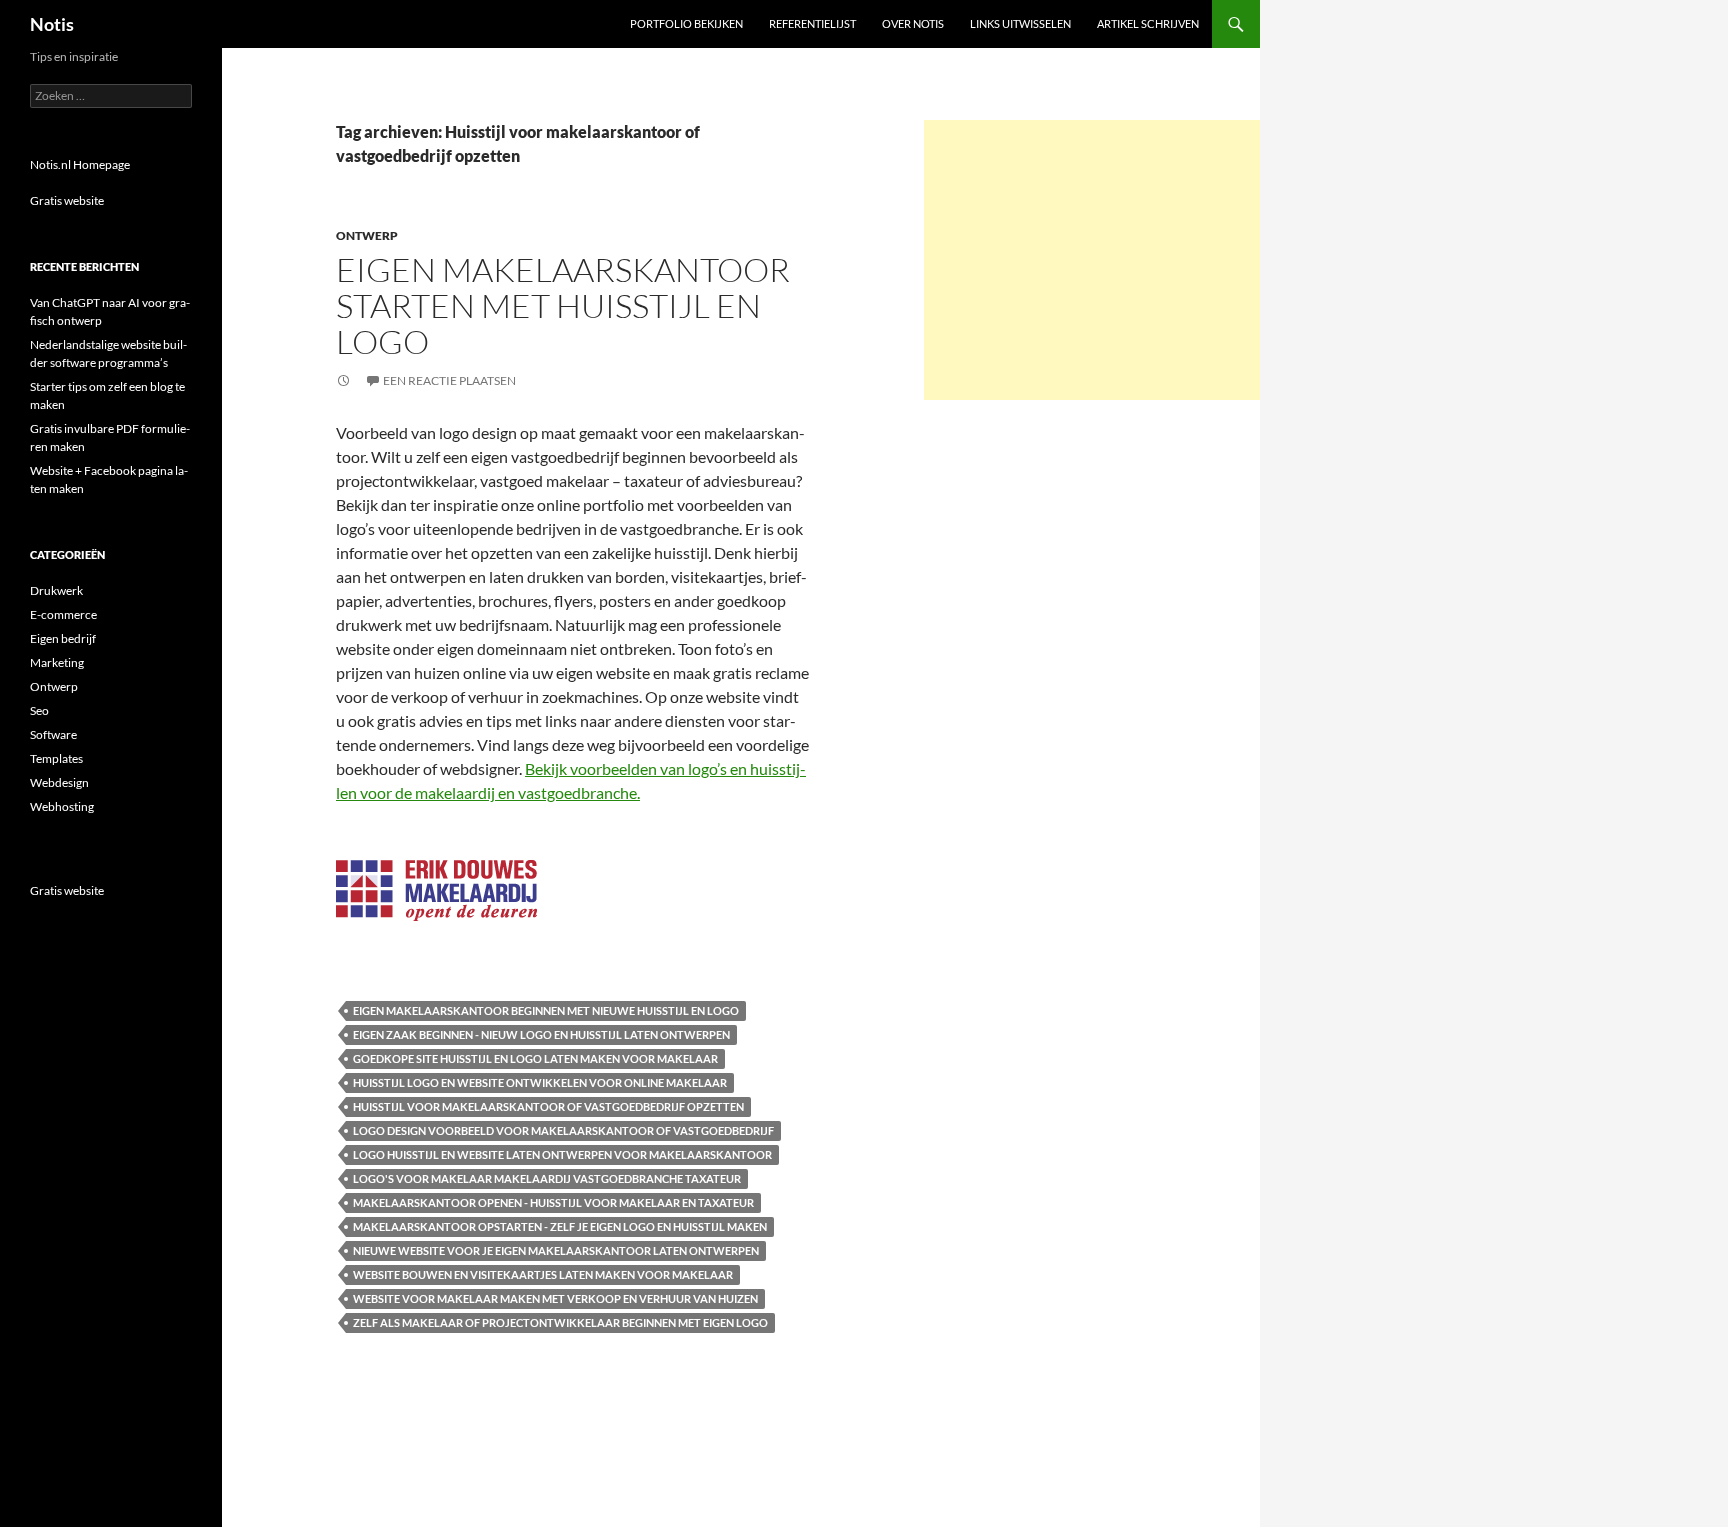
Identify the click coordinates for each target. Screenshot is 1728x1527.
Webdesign (59, 782)
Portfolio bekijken (686, 23)
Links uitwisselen (1020, 23)
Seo (39, 710)
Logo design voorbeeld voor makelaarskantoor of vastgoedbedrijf (563, 1130)
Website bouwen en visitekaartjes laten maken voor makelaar (543, 1274)
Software (53, 734)
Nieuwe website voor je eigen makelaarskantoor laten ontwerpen (556, 1250)
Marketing (57, 662)
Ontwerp (367, 235)
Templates (56, 758)
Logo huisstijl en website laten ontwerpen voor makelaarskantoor (562, 1154)
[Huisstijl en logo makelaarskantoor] (436, 887)
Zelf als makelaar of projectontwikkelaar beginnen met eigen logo (560, 1322)
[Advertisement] (1092, 260)
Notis (52, 24)
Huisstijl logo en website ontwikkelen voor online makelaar (540, 1082)
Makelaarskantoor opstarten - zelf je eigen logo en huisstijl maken (560, 1226)
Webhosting (62, 806)
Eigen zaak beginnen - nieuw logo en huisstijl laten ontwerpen (541, 1034)
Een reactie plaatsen (449, 380)
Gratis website (67, 200)
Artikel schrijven (1148, 23)
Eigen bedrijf (63, 638)
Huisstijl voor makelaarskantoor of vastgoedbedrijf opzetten (548, 1106)
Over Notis (913, 23)
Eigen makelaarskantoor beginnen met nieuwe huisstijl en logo (546, 1010)
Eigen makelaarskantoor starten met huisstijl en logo (563, 305)
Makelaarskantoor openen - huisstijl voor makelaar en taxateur (553, 1202)
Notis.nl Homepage (80, 164)
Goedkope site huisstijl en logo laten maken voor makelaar (535, 1058)
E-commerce (63, 614)
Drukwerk (56, 590)
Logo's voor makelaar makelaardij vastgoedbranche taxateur (547, 1178)
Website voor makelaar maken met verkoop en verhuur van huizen (555, 1298)
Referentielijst (812, 23)
